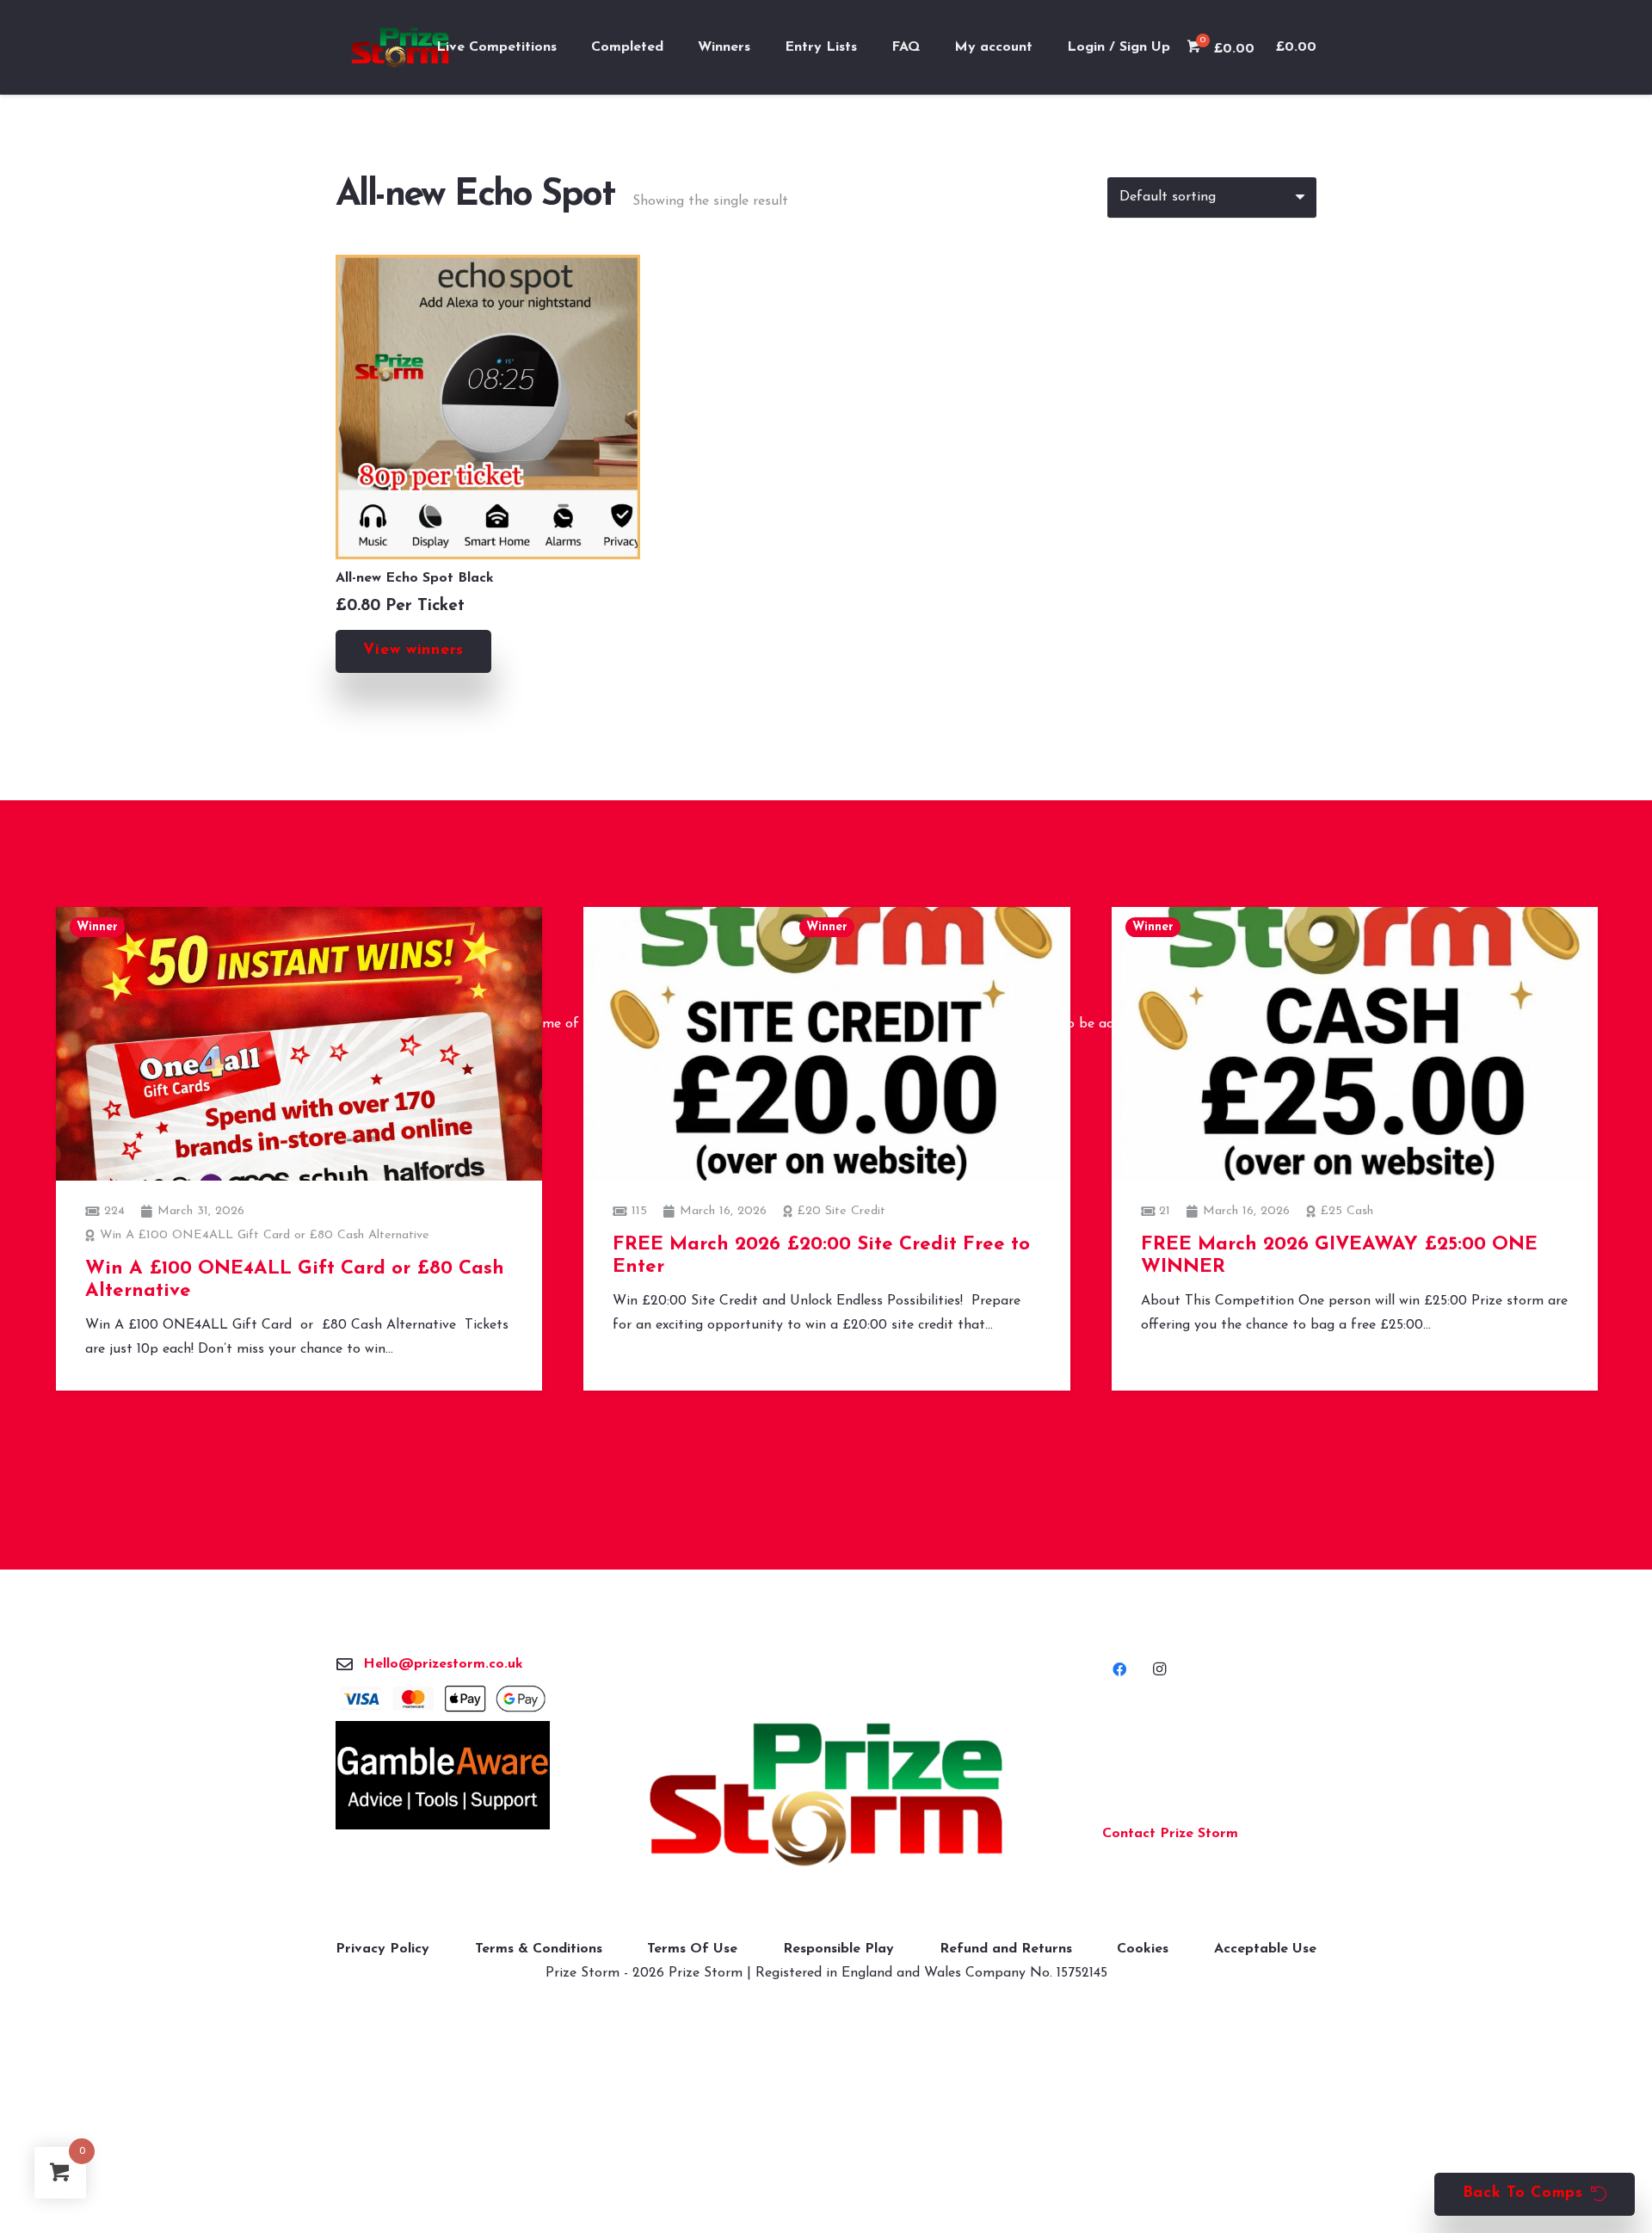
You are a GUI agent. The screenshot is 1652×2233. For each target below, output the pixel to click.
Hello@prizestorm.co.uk (443, 1664)
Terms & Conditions (539, 1949)
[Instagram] (1159, 1669)
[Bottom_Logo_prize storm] (826, 1795)
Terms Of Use (692, 1949)
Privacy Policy (382, 1949)
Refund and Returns (1006, 1949)
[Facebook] (1119, 1669)
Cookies (1143, 1949)
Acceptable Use (1265, 1949)
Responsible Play (838, 1949)
